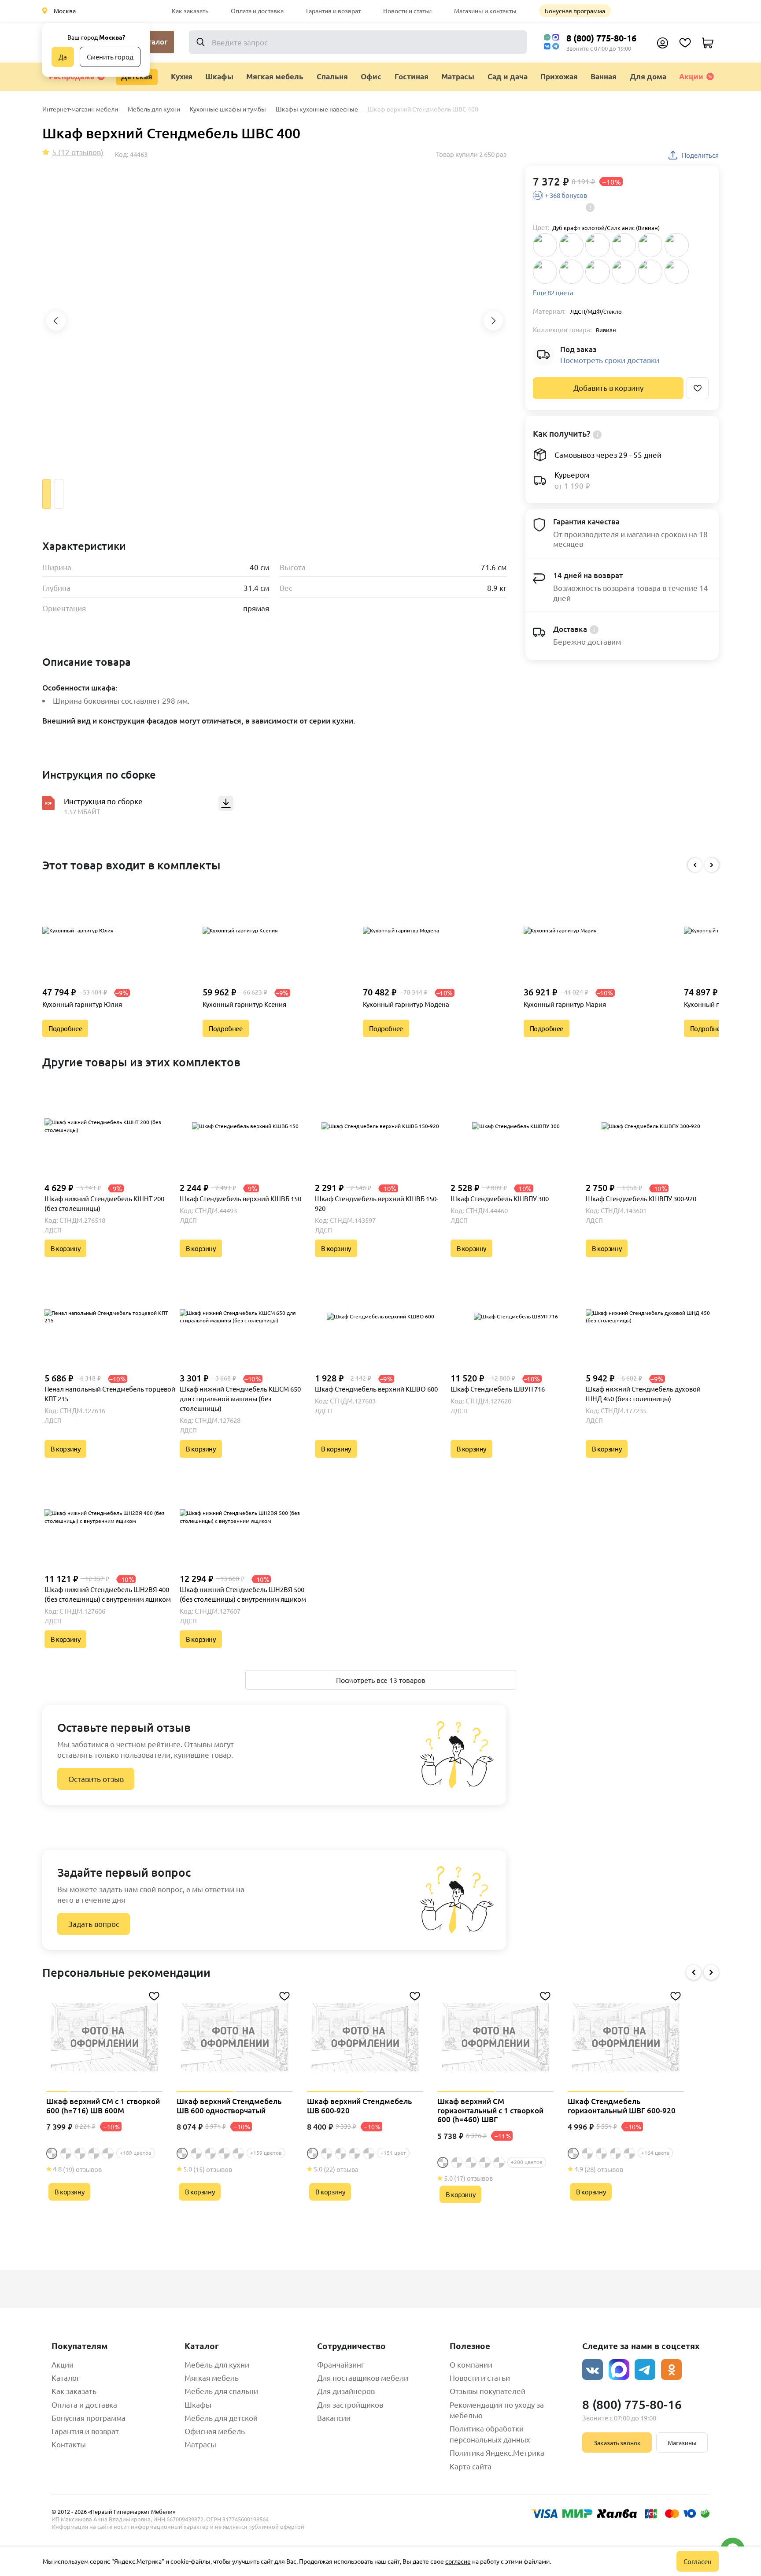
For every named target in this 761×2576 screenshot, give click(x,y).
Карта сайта (471, 2466)
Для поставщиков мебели (363, 2377)
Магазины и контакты (485, 11)
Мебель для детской (221, 2418)
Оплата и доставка (257, 11)
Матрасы (200, 2444)
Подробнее (65, 1028)
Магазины (682, 2442)
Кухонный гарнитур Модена (406, 1004)
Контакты (69, 2444)
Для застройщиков (350, 2404)
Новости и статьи (407, 11)
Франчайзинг (341, 2364)
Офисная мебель (215, 2431)
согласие (458, 2561)
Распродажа (72, 76)
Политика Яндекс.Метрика (497, 2452)
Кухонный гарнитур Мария (565, 1004)
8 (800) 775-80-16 (601, 38)
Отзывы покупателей (488, 2391)
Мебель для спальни (221, 2391)
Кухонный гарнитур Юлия (82, 1004)
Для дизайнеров (346, 2391)
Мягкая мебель (212, 2377)
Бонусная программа (575, 11)
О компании (471, 2364)
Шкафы (198, 2404)
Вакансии (334, 2418)
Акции (691, 76)
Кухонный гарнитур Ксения (244, 1004)
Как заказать (190, 11)
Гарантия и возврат (333, 11)
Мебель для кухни (217, 2364)
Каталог (66, 2377)
